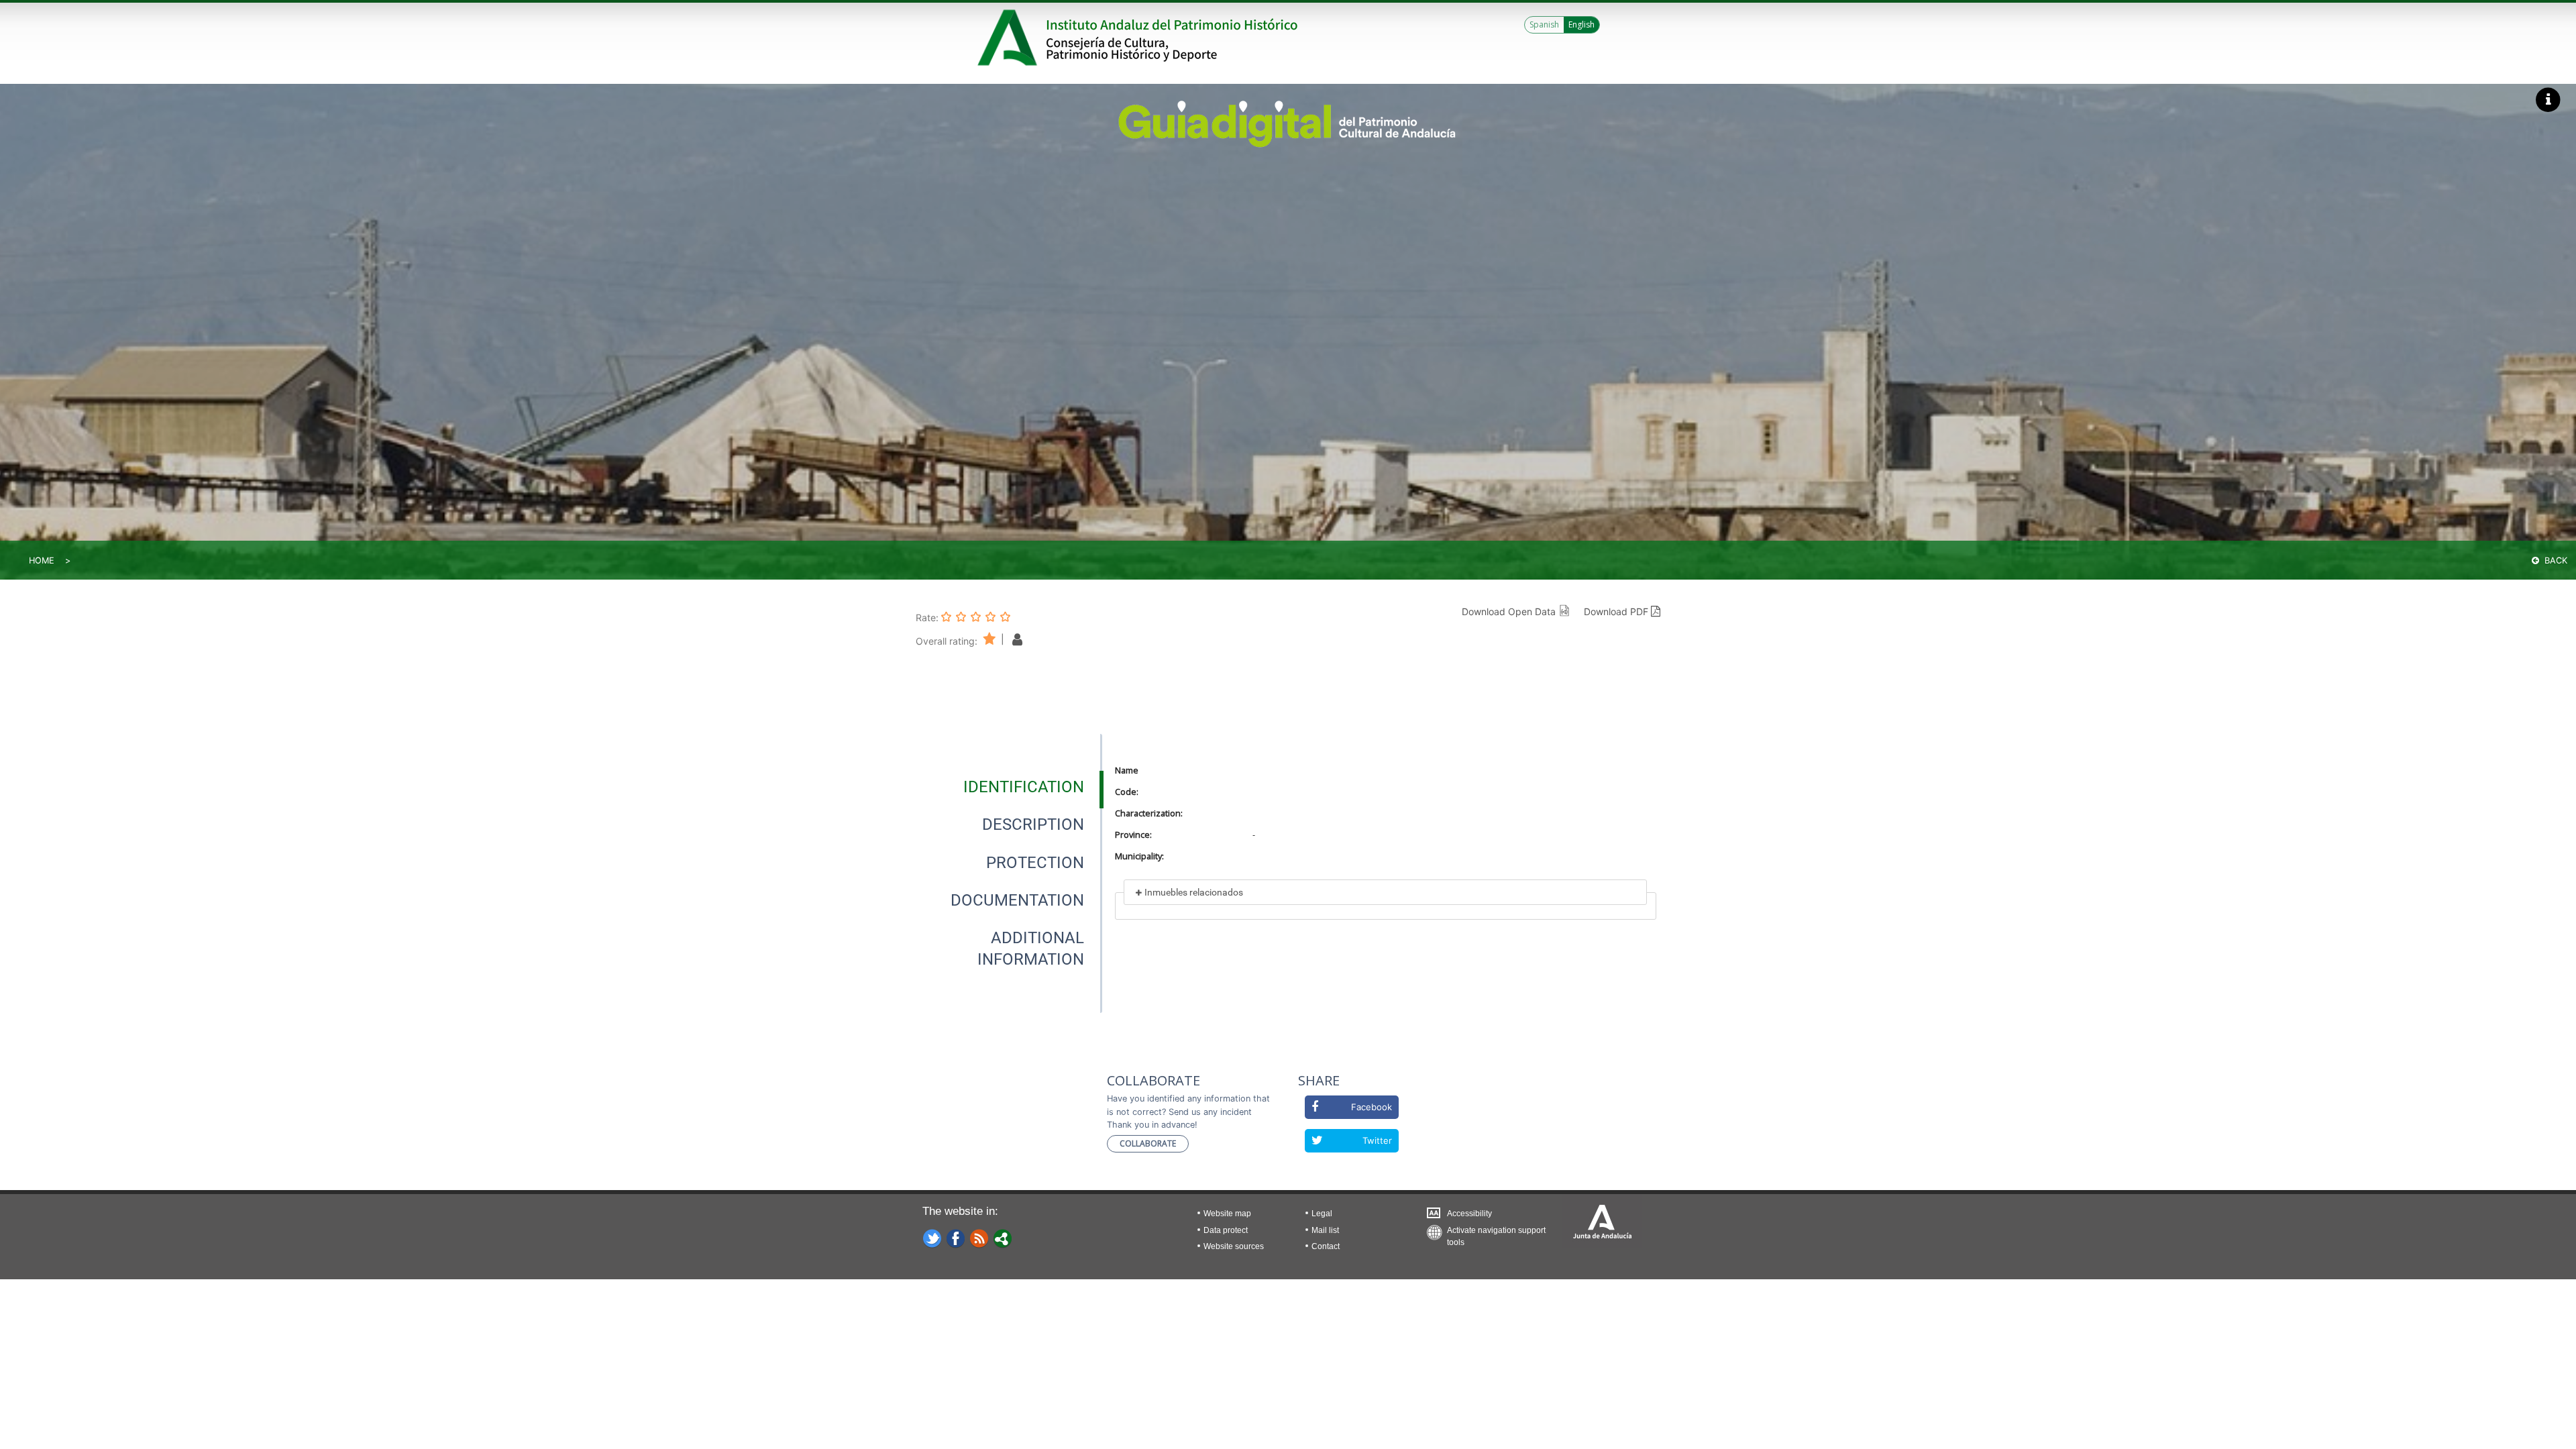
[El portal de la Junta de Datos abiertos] (1003, 1238)
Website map (1227, 1214)
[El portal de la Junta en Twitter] (932, 1238)
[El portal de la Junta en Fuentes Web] (979, 1238)
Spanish (1544, 24)
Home (42, 560)
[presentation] (1009, 787)
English (1581, 24)
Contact (1326, 1246)
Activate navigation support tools (1496, 1233)
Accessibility (1469, 1214)
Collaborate (1148, 1143)
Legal (1322, 1214)
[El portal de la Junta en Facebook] (956, 1238)
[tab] (1024, 787)
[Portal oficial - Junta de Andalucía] (1010, 38)
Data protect (1226, 1230)
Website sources (1234, 1246)
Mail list (1325, 1230)
